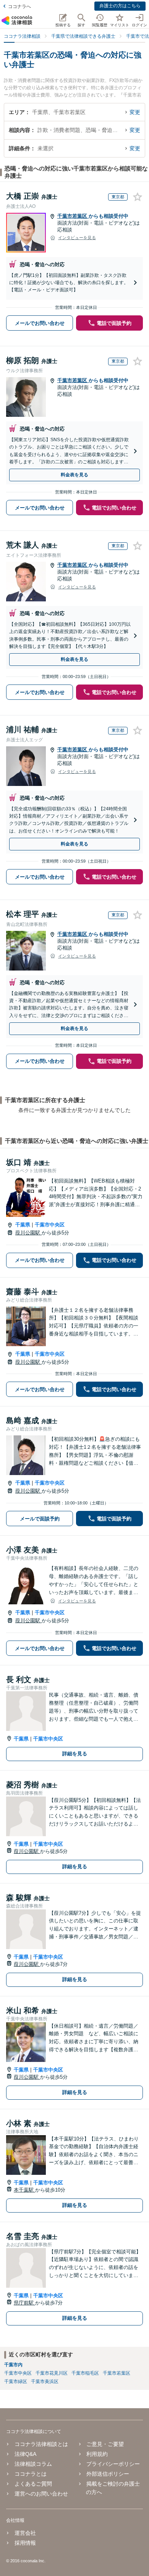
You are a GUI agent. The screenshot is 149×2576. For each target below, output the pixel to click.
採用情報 (25, 2543)
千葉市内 (13, 2365)
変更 (135, 112)
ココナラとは (31, 2474)
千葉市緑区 (16, 2382)
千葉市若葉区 (73, 216)
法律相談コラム (33, 2464)
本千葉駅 (24, 2190)
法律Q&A (25, 2454)
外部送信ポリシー (108, 2474)
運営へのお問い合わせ (41, 2494)
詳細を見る (75, 1754)
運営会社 (25, 2533)
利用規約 (97, 2454)
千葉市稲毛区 (85, 2373)
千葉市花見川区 (52, 2373)
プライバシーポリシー (113, 2464)
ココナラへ (19, 6)
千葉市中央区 (50, 1225)
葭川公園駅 (28, 1233)
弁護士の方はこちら (120, 6)
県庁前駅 (24, 2303)
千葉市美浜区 (45, 2382)
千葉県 (23, 1225)
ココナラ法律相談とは (41, 2444)
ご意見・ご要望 (105, 2444)
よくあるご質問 (33, 2484)
